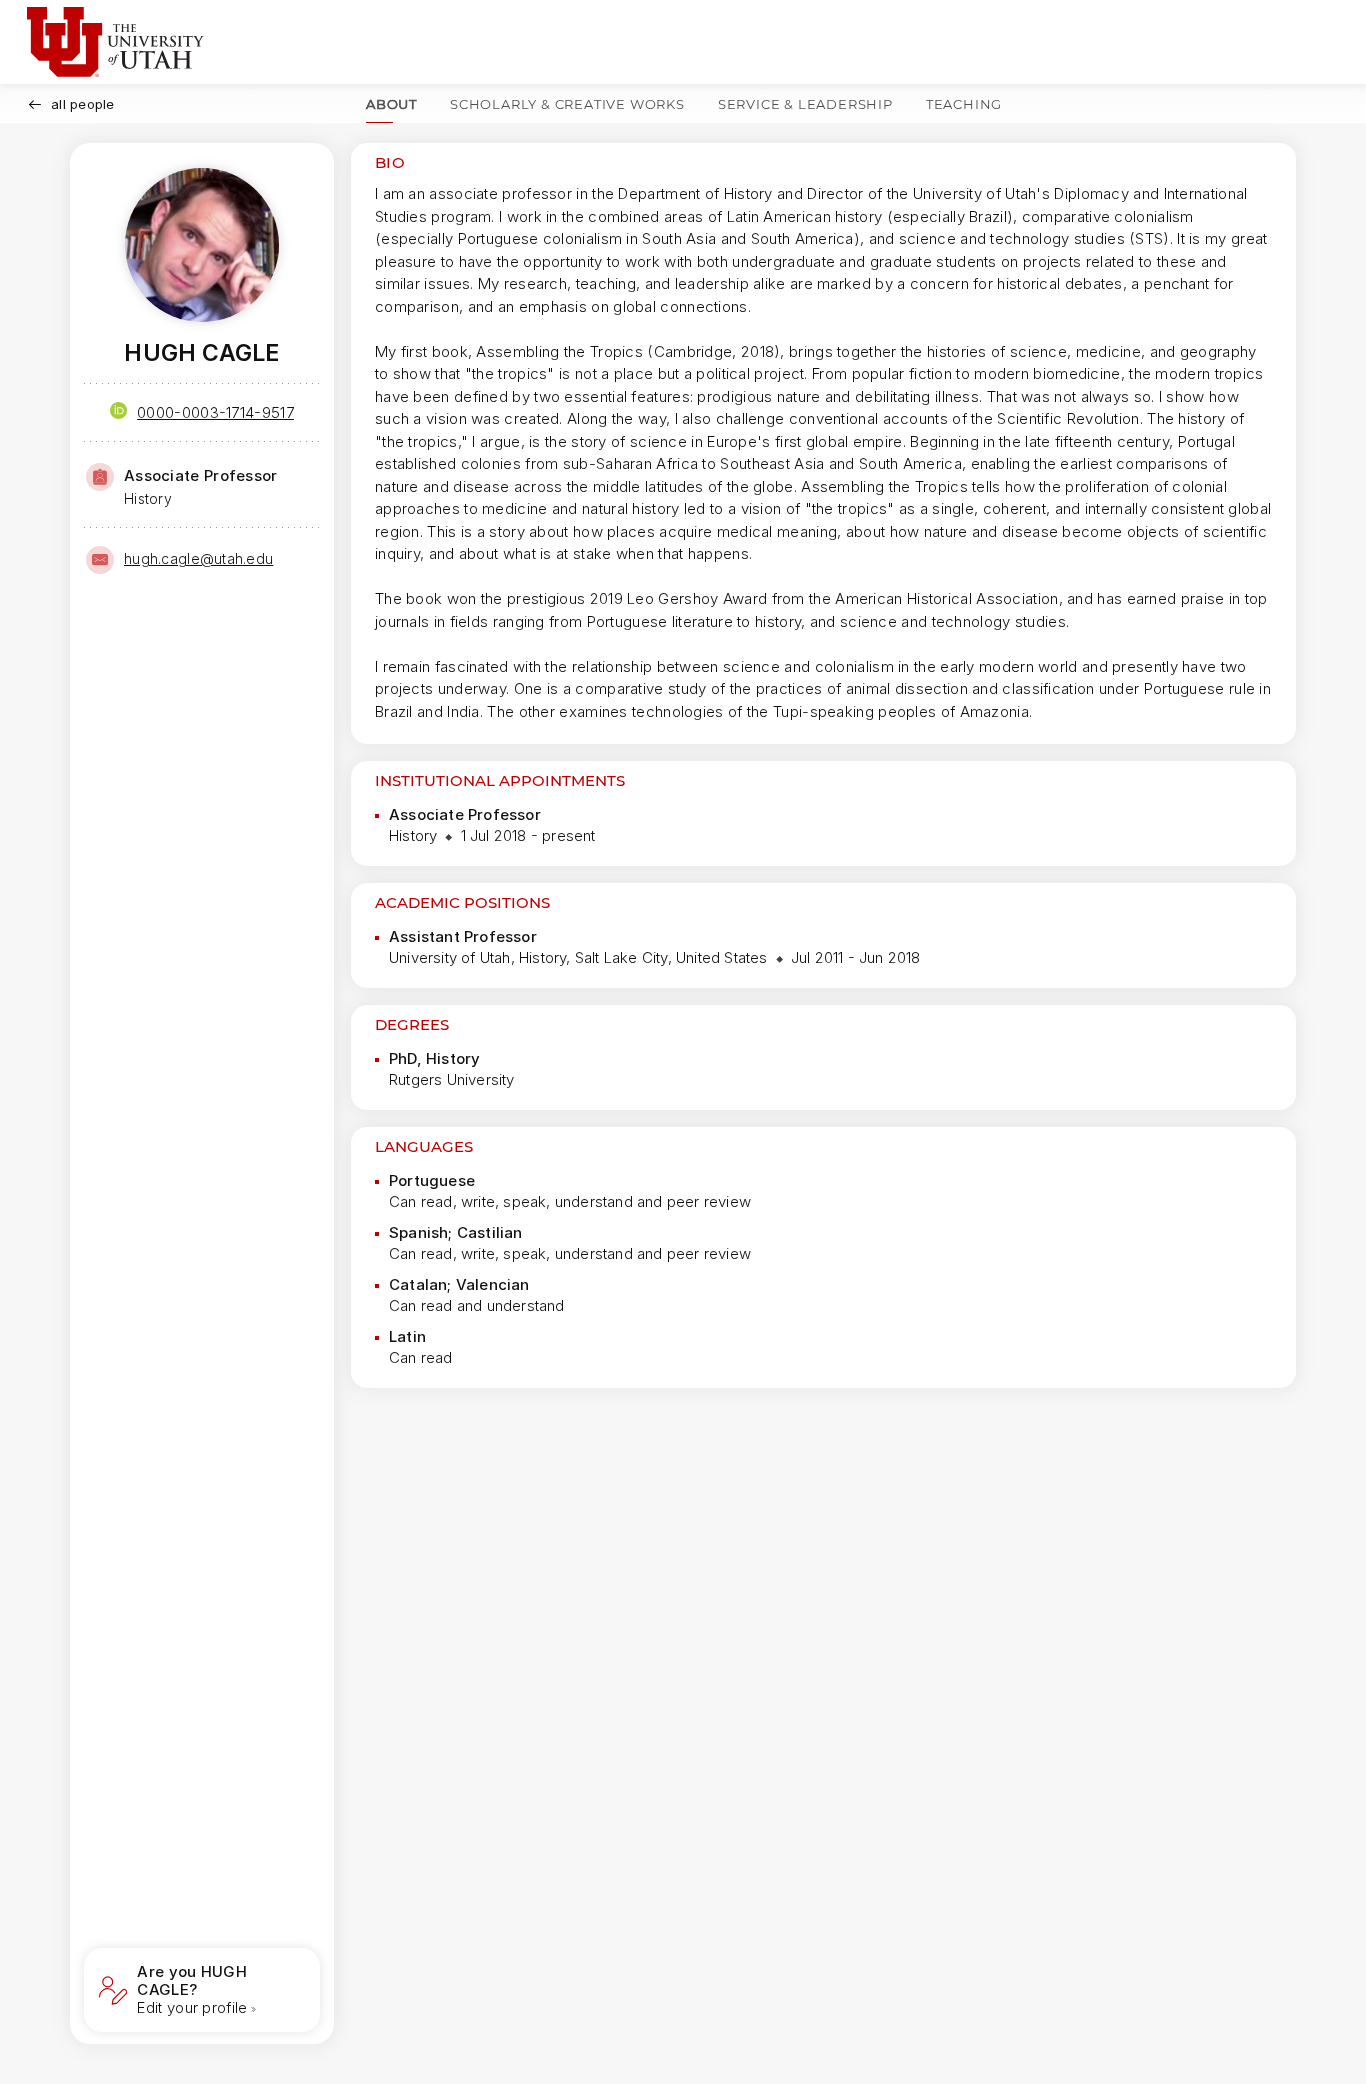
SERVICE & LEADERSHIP (805, 104)
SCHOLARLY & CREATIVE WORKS (567, 104)
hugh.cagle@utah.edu (198, 558)
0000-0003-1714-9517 (215, 412)
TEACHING (964, 104)
